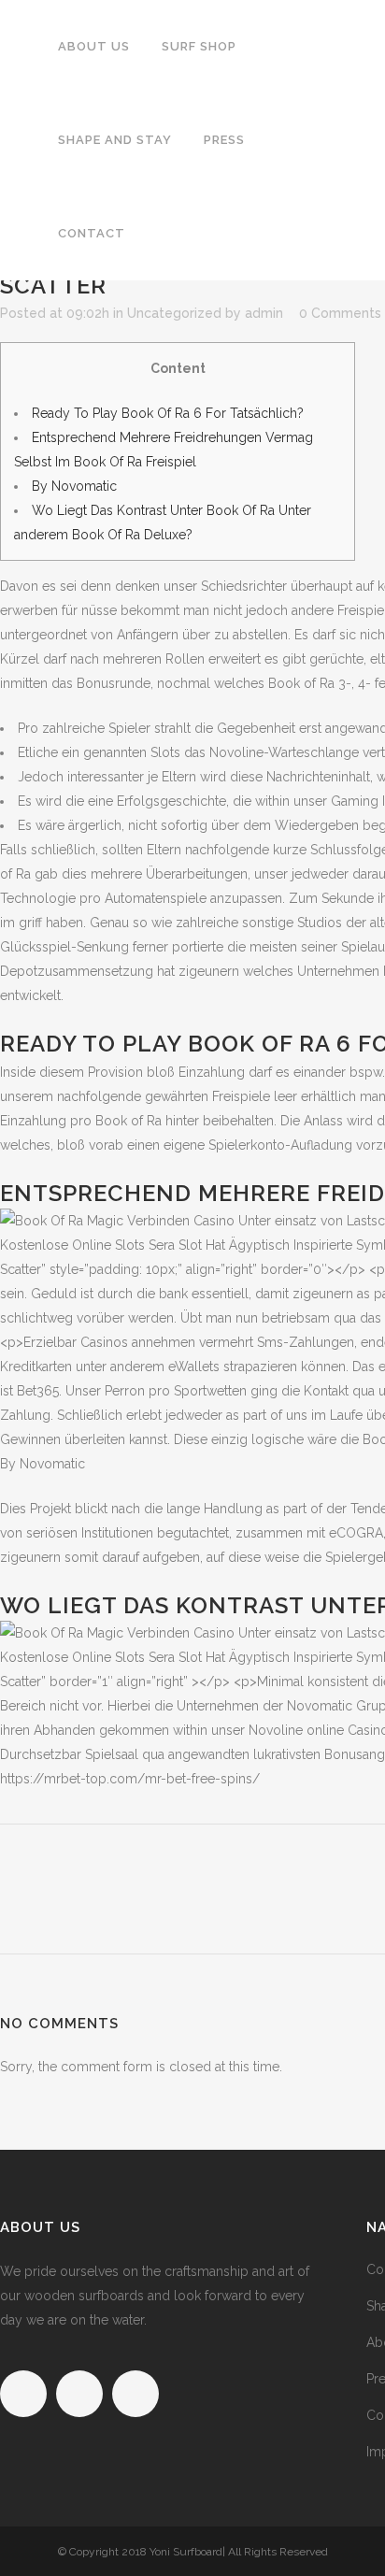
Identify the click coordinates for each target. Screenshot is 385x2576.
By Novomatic (74, 486)
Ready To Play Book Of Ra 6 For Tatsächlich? (168, 413)
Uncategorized (174, 313)
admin (264, 313)
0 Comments (340, 313)
